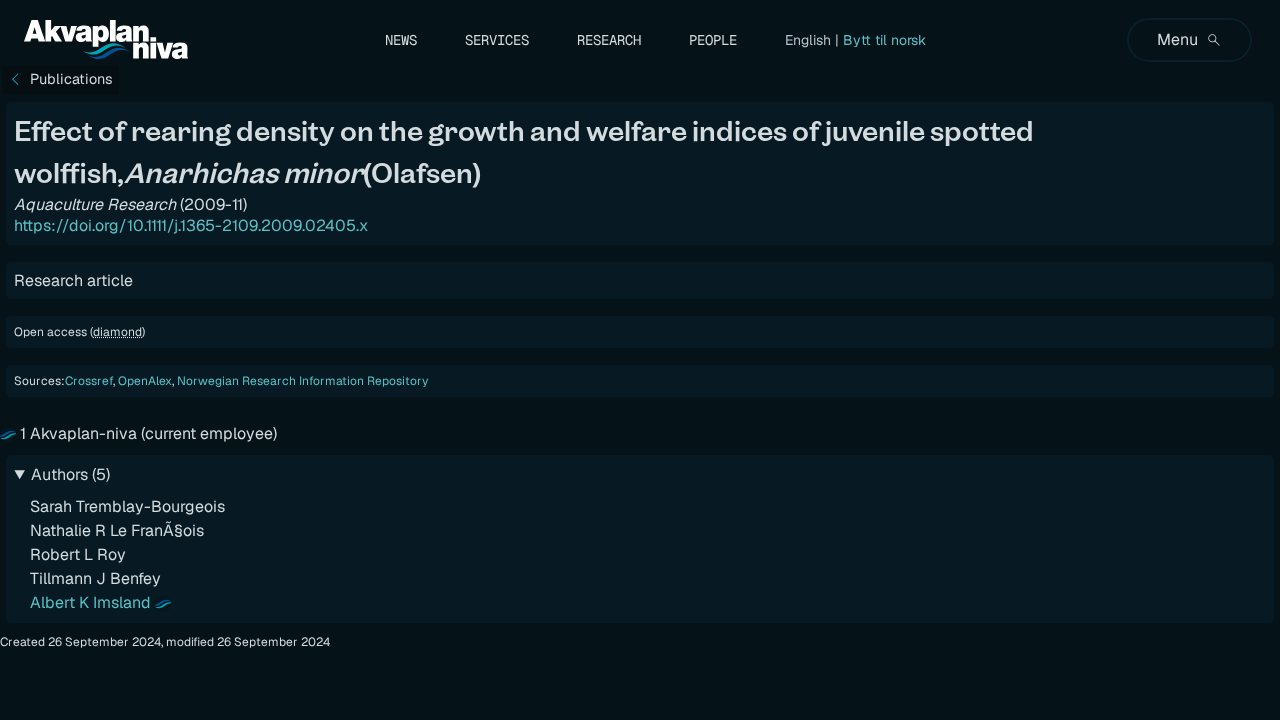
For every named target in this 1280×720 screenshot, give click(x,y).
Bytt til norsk (884, 40)
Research (609, 40)
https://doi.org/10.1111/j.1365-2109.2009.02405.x (191, 225)
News (401, 40)
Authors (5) (70, 474)
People (713, 40)
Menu (1177, 39)
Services (497, 40)
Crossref (89, 381)
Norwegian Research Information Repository (302, 381)
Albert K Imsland (90, 602)
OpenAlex (145, 381)
